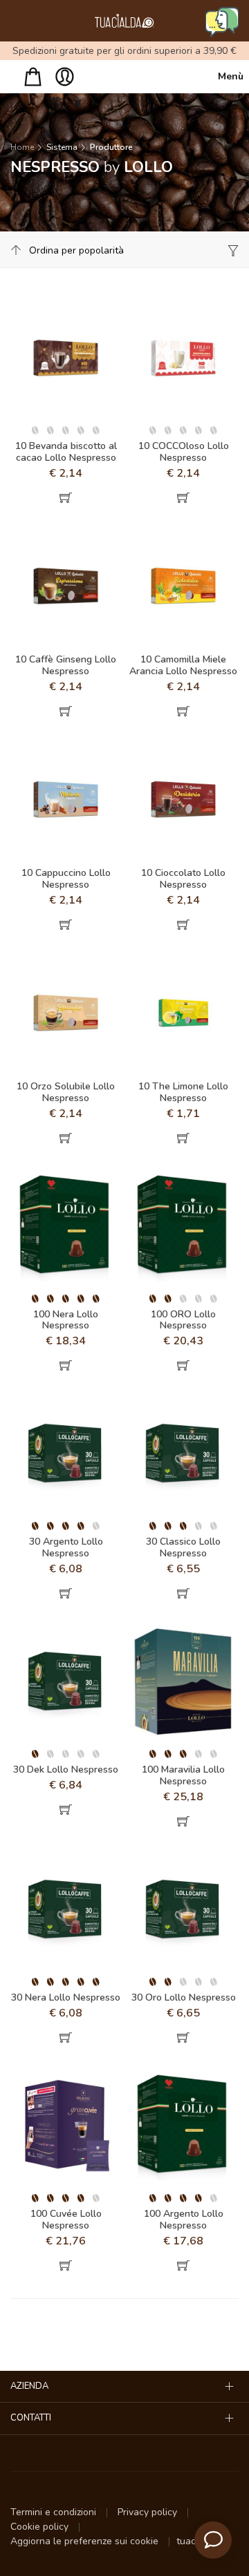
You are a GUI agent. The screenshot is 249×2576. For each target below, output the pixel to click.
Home (22, 147)
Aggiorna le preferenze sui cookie (86, 2541)
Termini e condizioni (55, 2512)
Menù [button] (228, 76)
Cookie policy (41, 2527)
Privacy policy (149, 2512)
